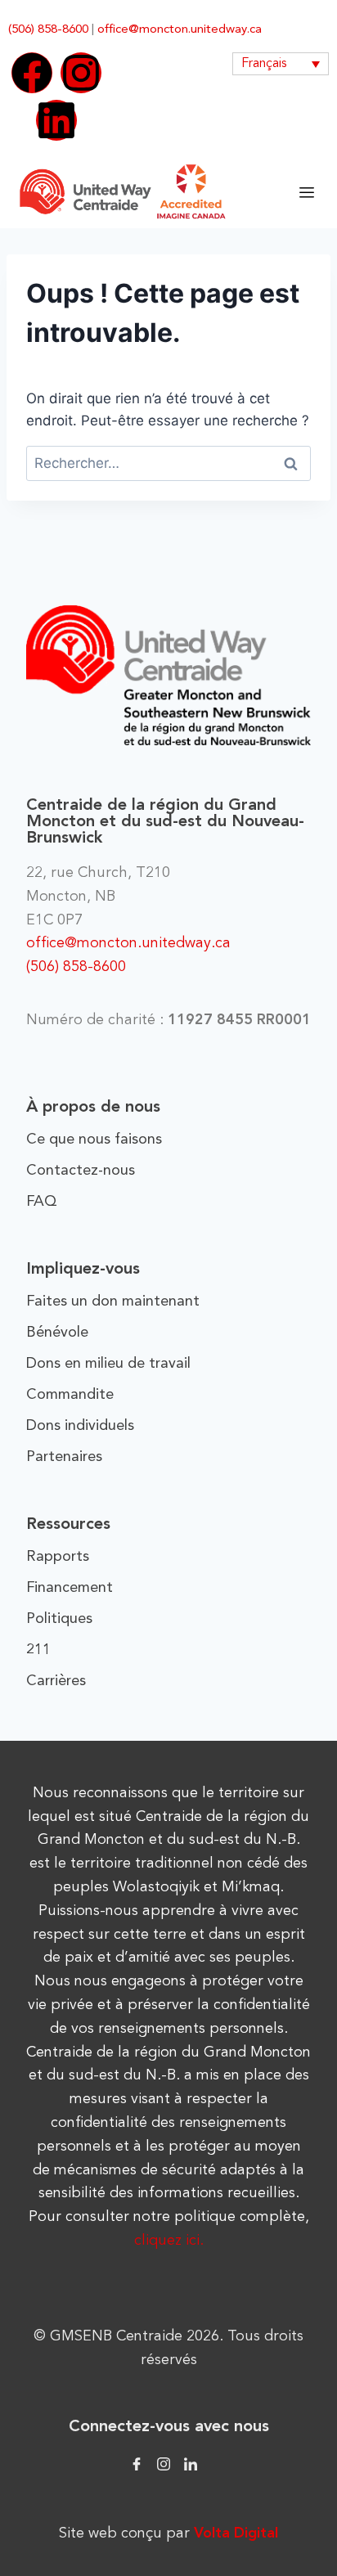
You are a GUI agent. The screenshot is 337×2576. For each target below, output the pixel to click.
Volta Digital (236, 2533)
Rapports (58, 1557)
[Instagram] (81, 73)
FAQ (42, 1202)
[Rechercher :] (168, 463)
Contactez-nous (81, 1171)
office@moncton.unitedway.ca (180, 30)
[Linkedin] (56, 120)
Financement (70, 1588)
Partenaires (64, 1457)
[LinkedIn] (191, 2463)
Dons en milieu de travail (108, 1364)
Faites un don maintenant (113, 1301)
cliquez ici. (169, 2241)
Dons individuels (80, 1426)
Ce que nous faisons (94, 1140)
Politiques (59, 1619)
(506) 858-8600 (48, 30)
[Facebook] (32, 73)
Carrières (56, 1681)
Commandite (70, 1395)
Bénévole (57, 1333)
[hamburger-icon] (306, 192)
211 (38, 1650)
